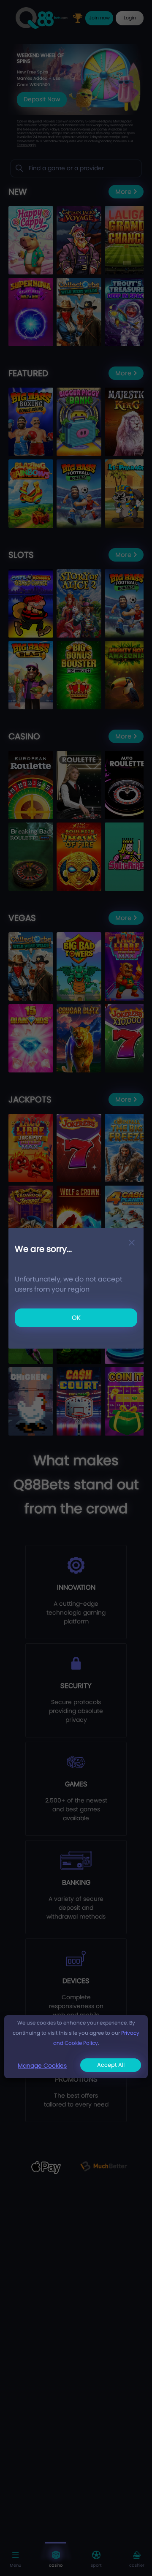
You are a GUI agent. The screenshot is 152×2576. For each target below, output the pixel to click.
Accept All (111, 2065)
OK (76, 1318)
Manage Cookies (42, 2066)
